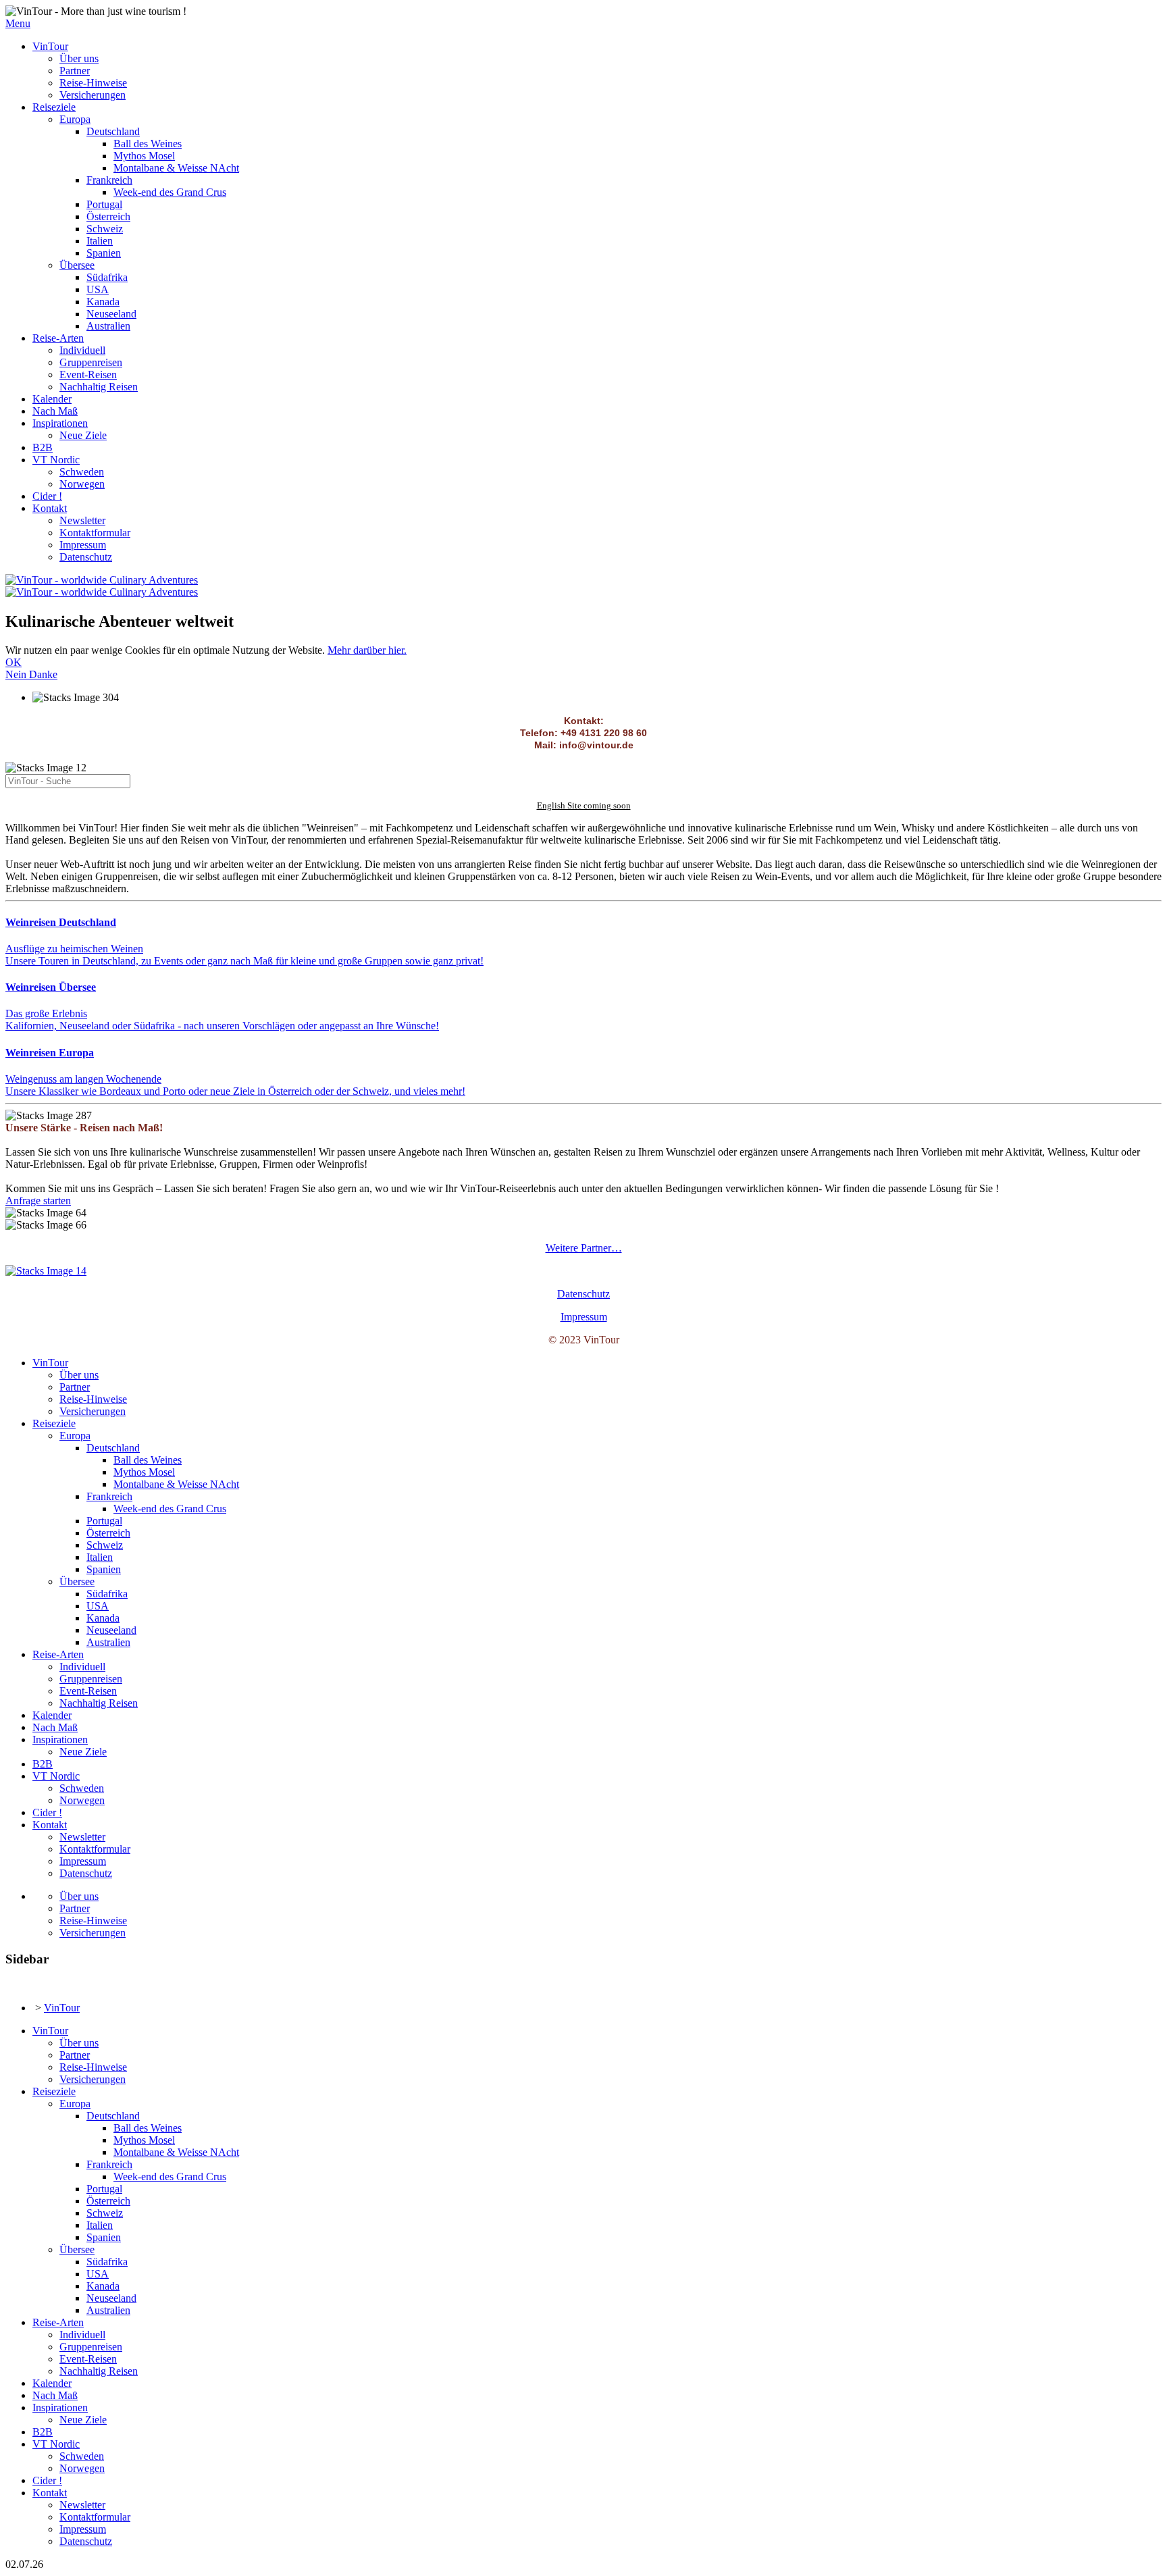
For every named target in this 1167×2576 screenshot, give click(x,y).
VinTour (50, 46)
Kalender (52, 399)
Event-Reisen (88, 375)
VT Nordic (56, 460)
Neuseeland (111, 314)
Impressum (83, 545)
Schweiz (105, 229)
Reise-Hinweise (93, 83)
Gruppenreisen (91, 362)
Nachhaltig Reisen (99, 387)
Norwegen (82, 484)
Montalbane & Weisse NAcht (176, 168)
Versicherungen (93, 95)
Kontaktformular (95, 533)
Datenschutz (86, 557)
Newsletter (82, 520)
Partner (75, 71)
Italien (100, 241)
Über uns (79, 58)
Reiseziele (54, 107)
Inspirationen (60, 423)
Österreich (108, 216)
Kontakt (50, 508)
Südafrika (107, 277)
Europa (75, 119)
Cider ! (47, 496)
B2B (43, 447)
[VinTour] (46, 1271)
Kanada (103, 302)
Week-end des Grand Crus (170, 192)
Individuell (82, 350)
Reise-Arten (58, 338)
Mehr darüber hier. (367, 650)
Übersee (77, 265)
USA (98, 289)
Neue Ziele (83, 435)
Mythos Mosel (144, 156)
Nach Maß (55, 411)
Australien (108, 326)
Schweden (82, 472)
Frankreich (109, 180)
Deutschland (113, 131)
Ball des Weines (148, 144)
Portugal (104, 204)
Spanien (104, 253)
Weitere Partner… (584, 1248)
